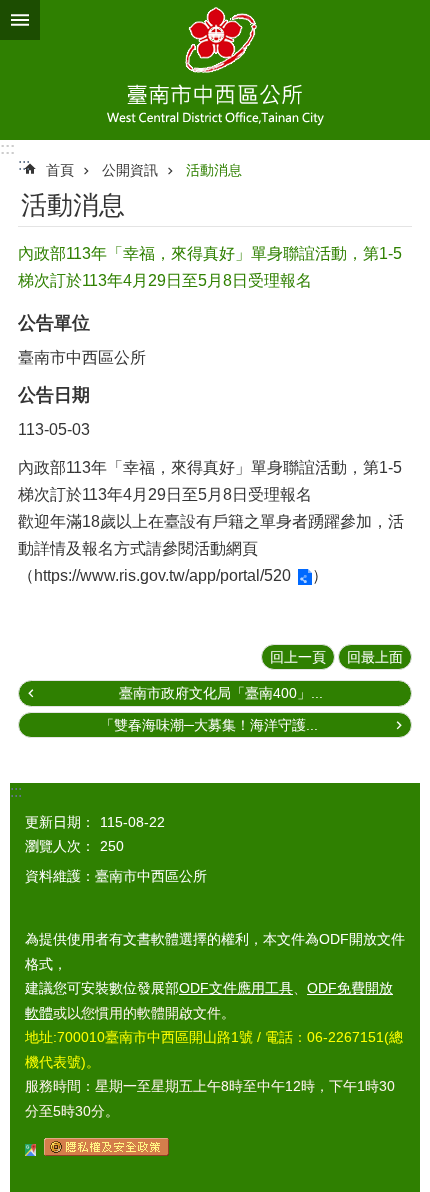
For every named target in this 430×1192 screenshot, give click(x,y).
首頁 (60, 170)
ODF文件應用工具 (236, 988)
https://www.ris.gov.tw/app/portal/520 (162, 575)
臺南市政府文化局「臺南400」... (221, 693)
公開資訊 (130, 170)
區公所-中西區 (215, 70)
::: (7, 148)
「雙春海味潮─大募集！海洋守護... (209, 725)
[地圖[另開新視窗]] (30, 1151)
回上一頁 (298, 657)
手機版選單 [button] (20, 20)
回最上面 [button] (375, 657)
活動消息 (214, 170)
